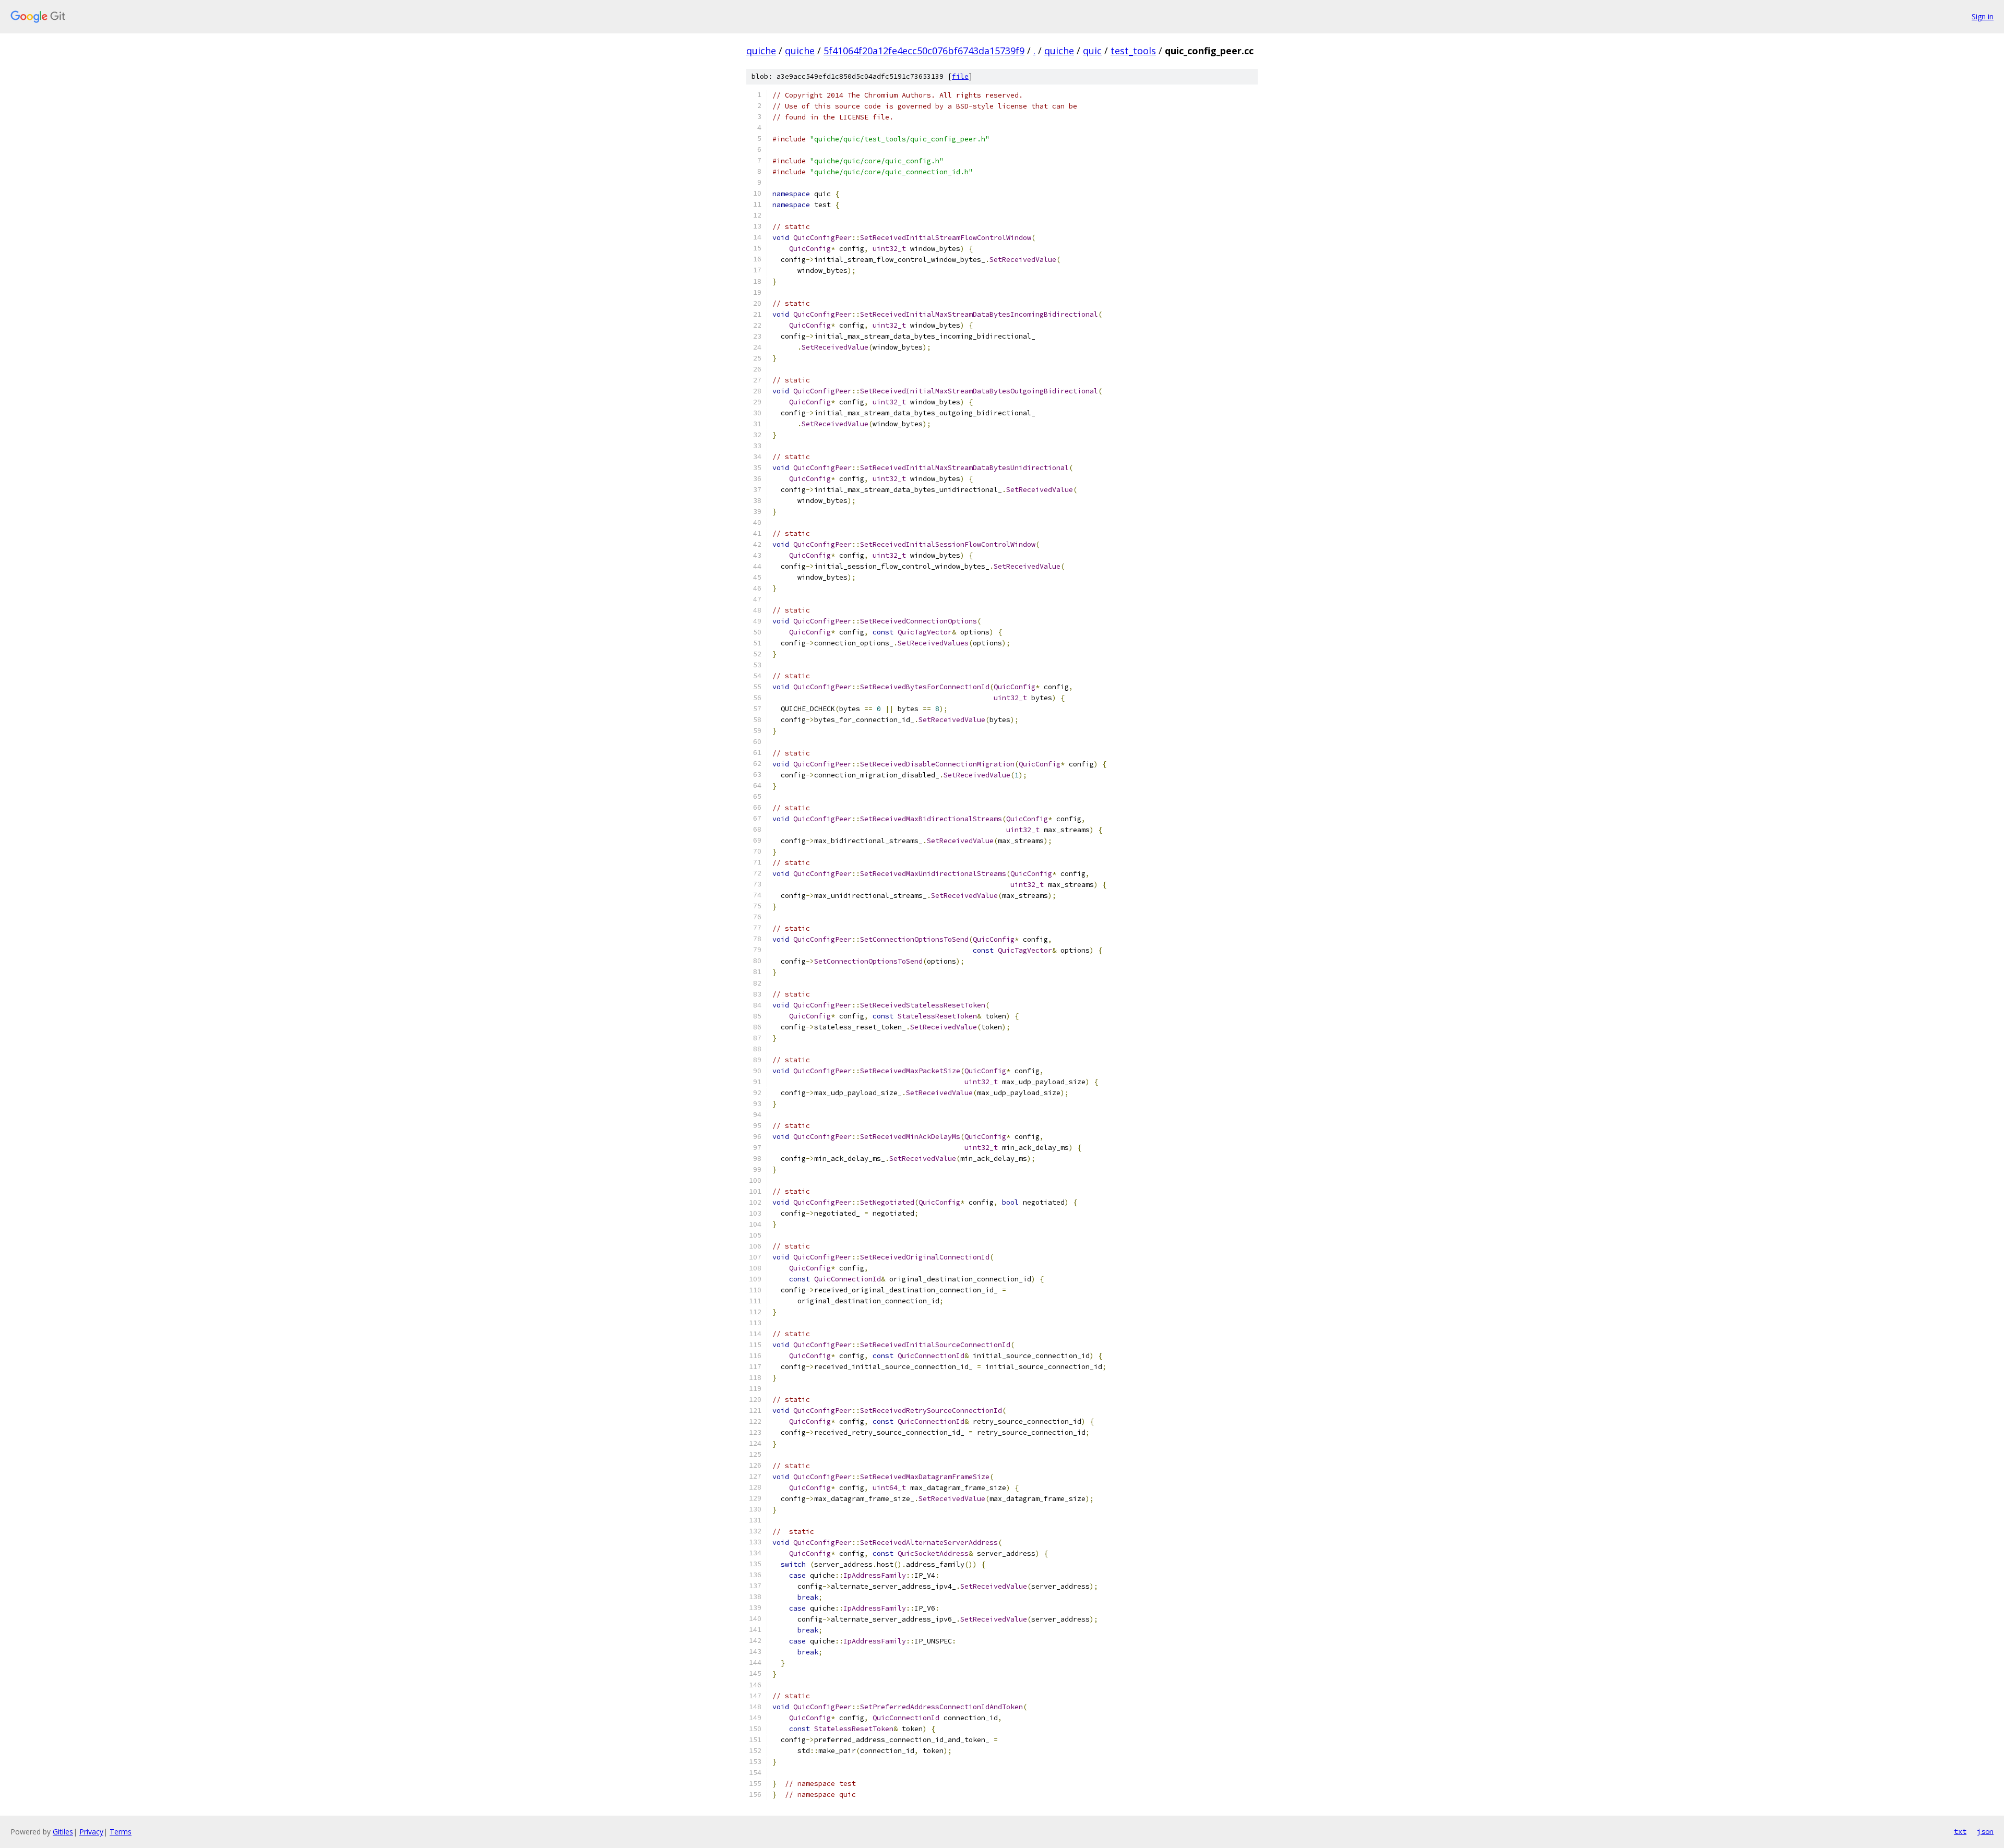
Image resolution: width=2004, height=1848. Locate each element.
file (960, 76)
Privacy (91, 1832)
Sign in (1983, 16)
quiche (761, 51)
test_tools (1133, 51)
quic (1092, 51)
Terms (121, 1832)
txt (1960, 1831)
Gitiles (63, 1832)
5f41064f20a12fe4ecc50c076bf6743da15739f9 (924, 51)
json (1985, 1831)
